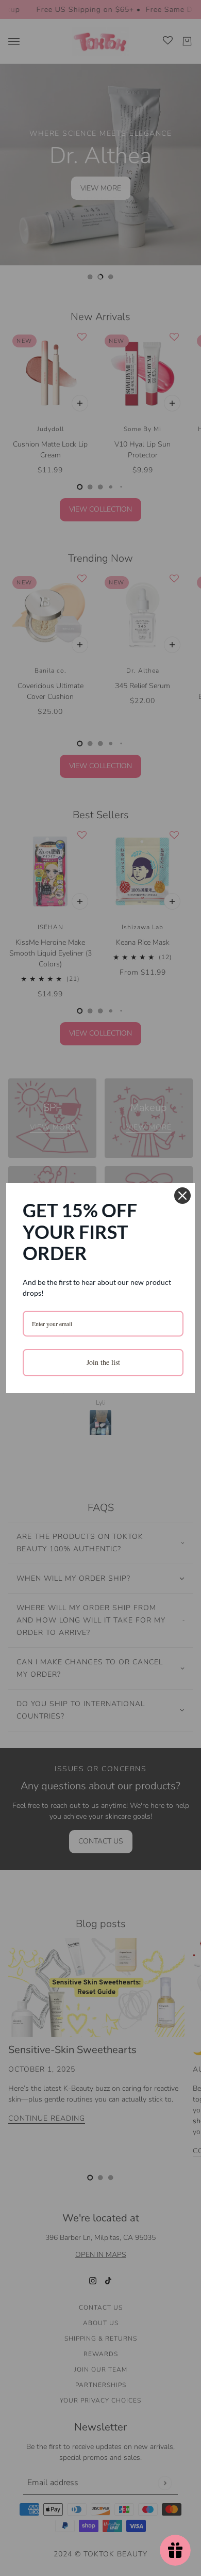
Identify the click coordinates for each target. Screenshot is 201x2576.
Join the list (103, 1362)
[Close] (182, 1196)
